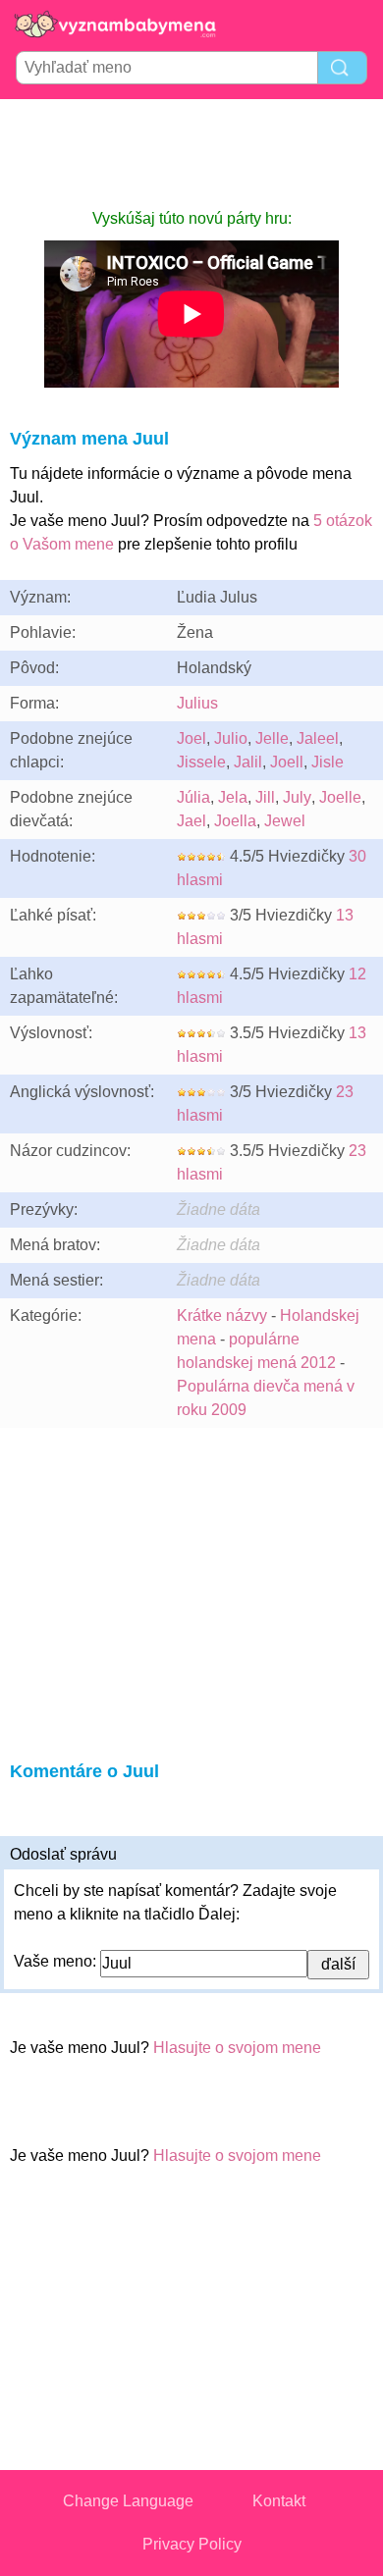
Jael (191, 821)
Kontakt (279, 2501)
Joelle (340, 797)
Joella (235, 821)
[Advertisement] (191, 153)
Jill (265, 797)
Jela (233, 797)
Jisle (328, 762)
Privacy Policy (192, 2544)
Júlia (193, 797)
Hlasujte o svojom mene (237, 2048)
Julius (197, 703)
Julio (231, 738)
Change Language (128, 2501)
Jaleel (318, 738)
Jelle (272, 738)
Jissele (201, 762)
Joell (287, 762)
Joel (191, 738)
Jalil (248, 762)
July (297, 797)
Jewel (285, 821)
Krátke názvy (222, 1315)
